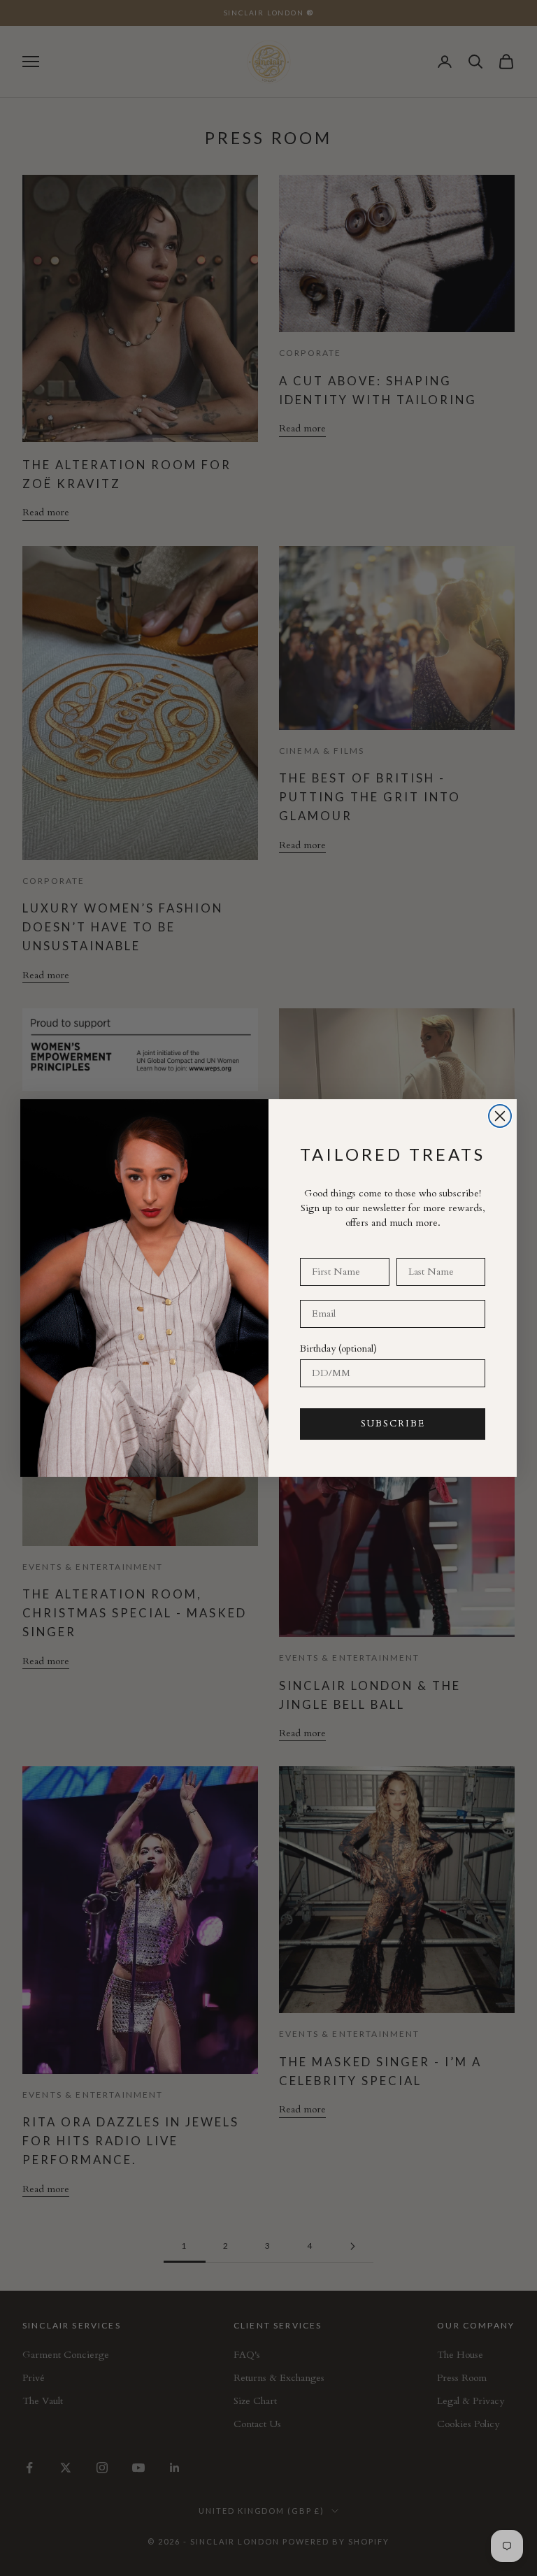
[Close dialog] (500, 1116)
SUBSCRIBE (393, 1424)
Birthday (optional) (338, 1348)
